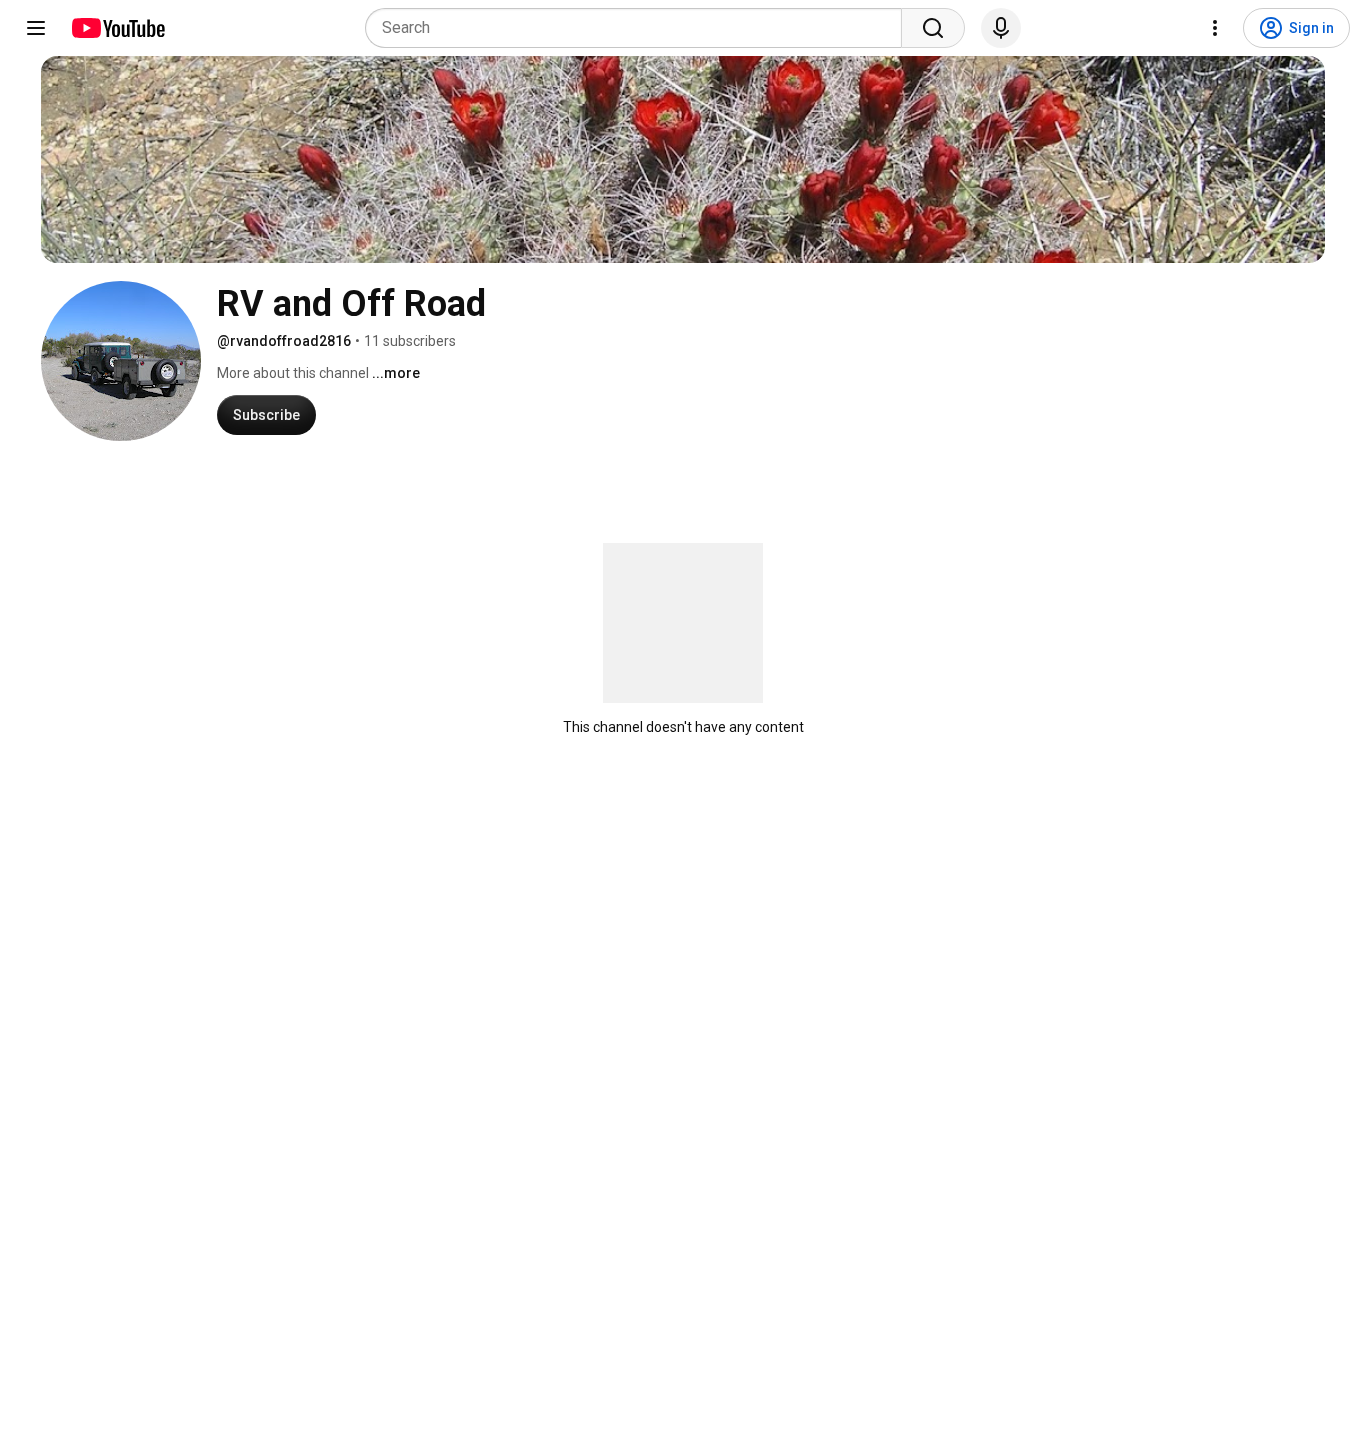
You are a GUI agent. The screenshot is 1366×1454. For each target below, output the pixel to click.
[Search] (933, 28)
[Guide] (36, 28)
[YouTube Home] (117, 28)
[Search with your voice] (1001, 28)
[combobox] (639, 28)
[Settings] (1215, 28)
